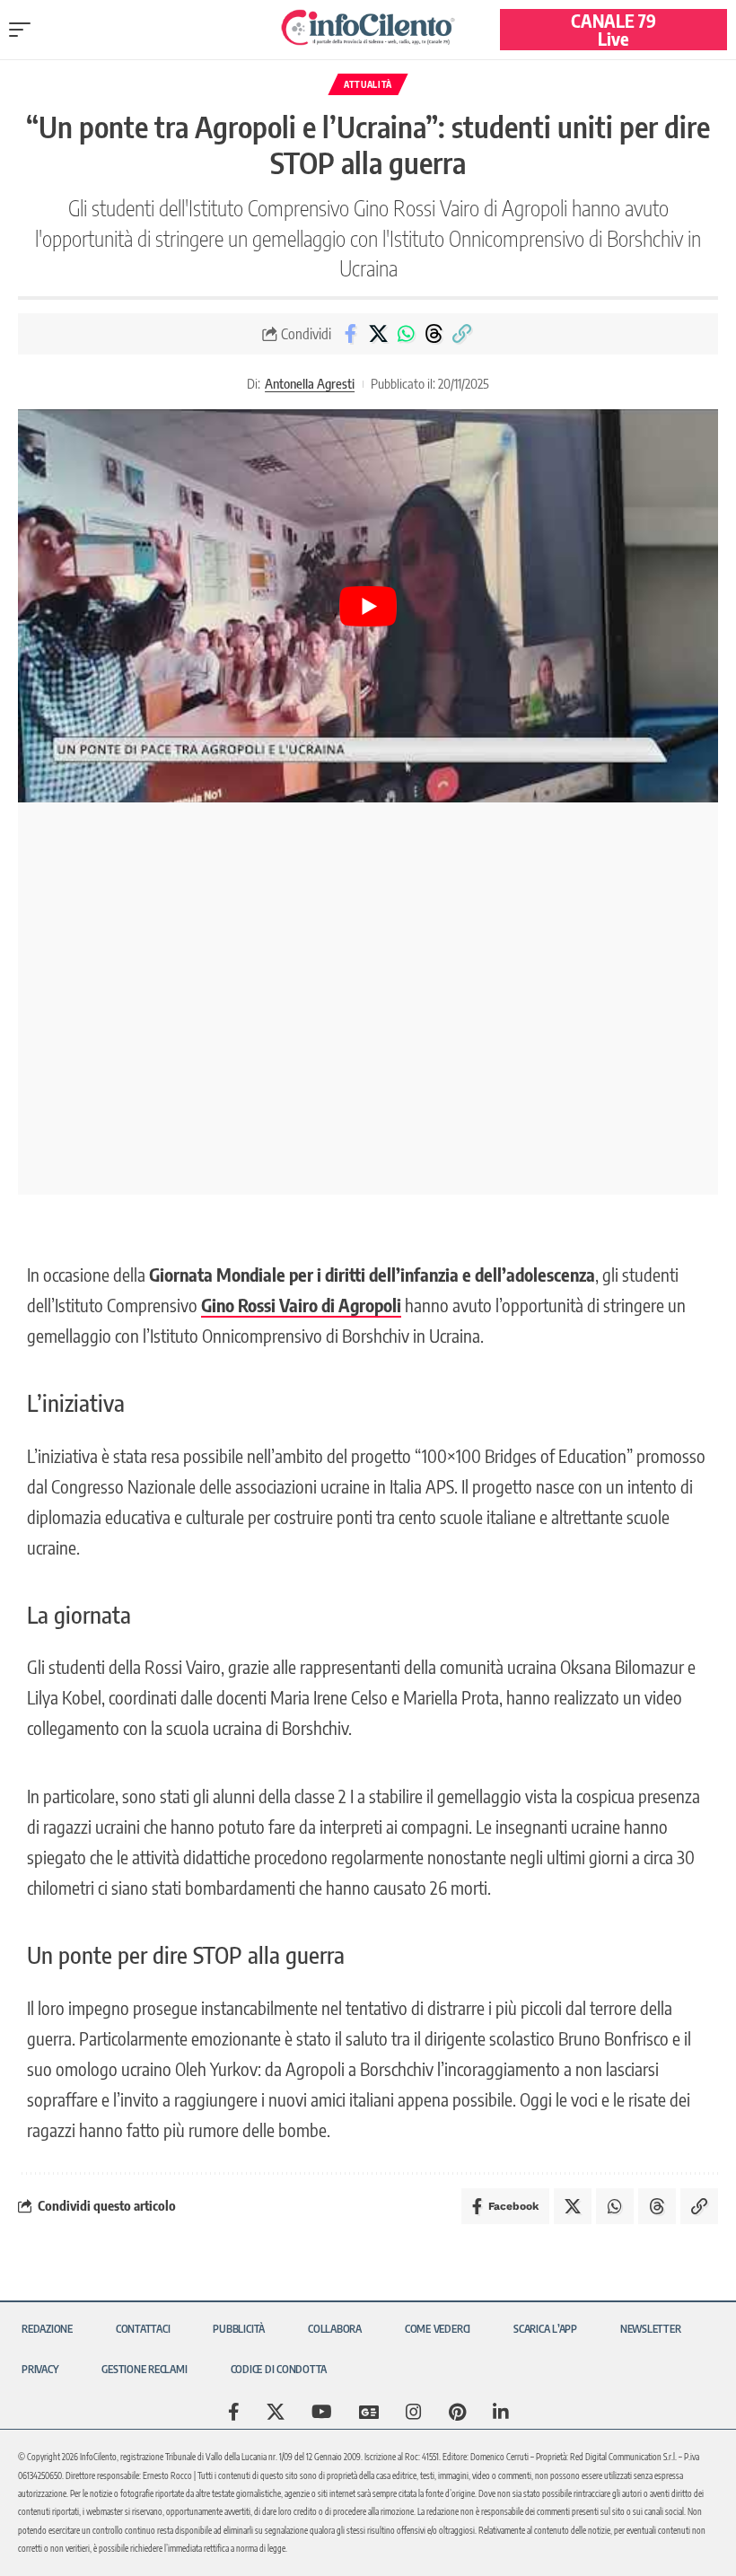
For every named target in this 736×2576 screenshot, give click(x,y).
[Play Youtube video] (368, 606)
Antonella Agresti (310, 383)
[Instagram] (414, 2412)
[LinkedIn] (501, 2412)
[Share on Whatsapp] (406, 334)
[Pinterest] (457, 2412)
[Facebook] (234, 2412)
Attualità (368, 84)
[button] (24, 30)
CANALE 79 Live (613, 29)
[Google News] (369, 2412)
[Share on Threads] (434, 334)
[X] (276, 2412)
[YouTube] (322, 2412)
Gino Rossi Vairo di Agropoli (301, 1305)
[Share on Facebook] (350, 334)
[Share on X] (378, 334)
